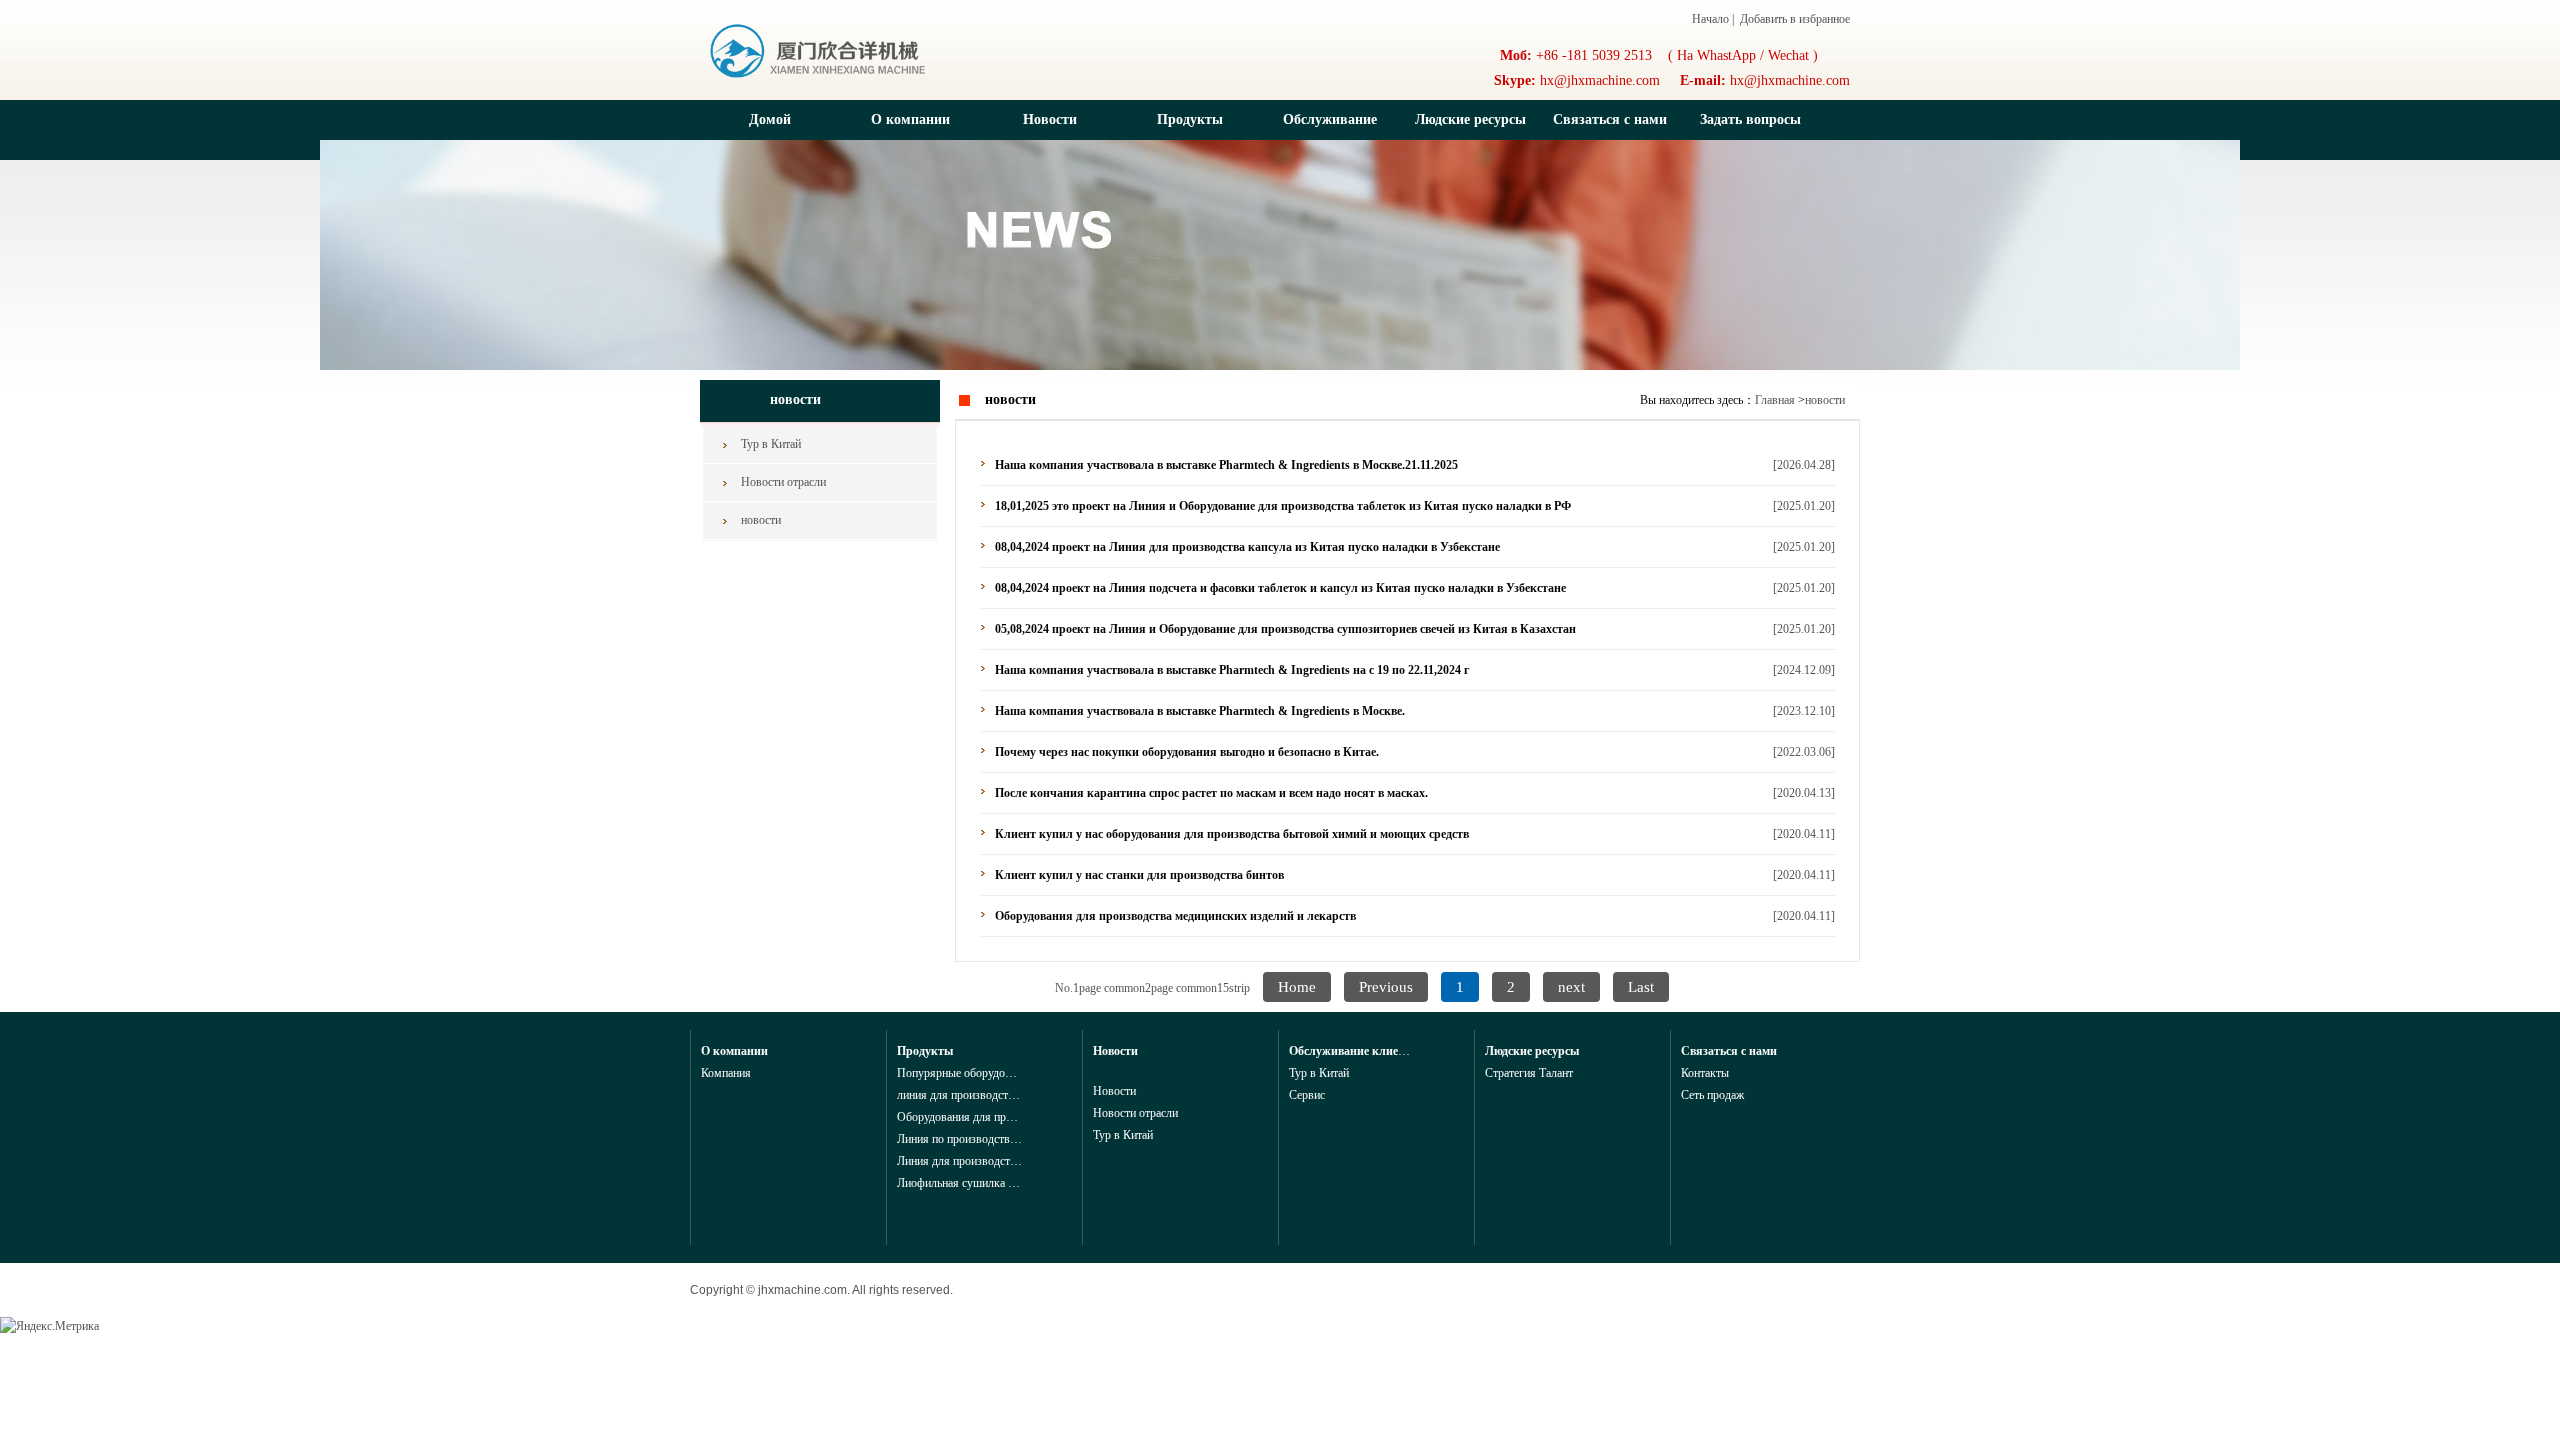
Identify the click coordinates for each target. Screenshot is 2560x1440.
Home (1297, 987)
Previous (1386, 987)
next (1571, 987)
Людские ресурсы (1470, 119)
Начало (1710, 19)
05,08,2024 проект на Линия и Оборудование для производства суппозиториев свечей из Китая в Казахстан (1285, 629)
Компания (726, 1073)
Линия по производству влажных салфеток (959, 1139)
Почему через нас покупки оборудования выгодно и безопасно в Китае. (1187, 752)
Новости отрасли (783, 482)
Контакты (1705, 1073)
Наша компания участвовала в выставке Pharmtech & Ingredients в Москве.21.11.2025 (1226, 465)
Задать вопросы (1750, 119)
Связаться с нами (1610, 119)
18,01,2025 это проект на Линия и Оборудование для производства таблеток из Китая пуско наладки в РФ (1283, 506)
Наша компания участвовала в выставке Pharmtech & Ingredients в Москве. (1200, 711)
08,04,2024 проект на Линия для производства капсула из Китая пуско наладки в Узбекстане (1247, 547)
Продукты (1190, 119)
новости (761, 520)
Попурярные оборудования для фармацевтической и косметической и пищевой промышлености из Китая (959, 1073)
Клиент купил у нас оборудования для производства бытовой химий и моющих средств (1232, 834)
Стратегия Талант (1529, 1073)
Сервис (1307, 1095)
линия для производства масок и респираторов (959, 1095)
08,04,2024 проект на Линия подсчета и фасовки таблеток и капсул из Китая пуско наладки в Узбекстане (1280, 588)
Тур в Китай (771, 444)
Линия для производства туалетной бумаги (959, 1161)
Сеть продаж (1712, 1095)
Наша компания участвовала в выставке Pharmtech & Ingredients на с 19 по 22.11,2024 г (1232, 670)
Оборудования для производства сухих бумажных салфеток (959, 1117)
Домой (770, 119)
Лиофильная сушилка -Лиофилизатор (959, 1183)
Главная (1775, 400)
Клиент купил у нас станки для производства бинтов (1139, 875)
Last (1641, 987)
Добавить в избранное (1793, 19)
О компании (910, 119)
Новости (1050, 119)
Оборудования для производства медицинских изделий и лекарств (1175, 916)
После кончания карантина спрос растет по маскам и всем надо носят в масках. (1211, 793)
